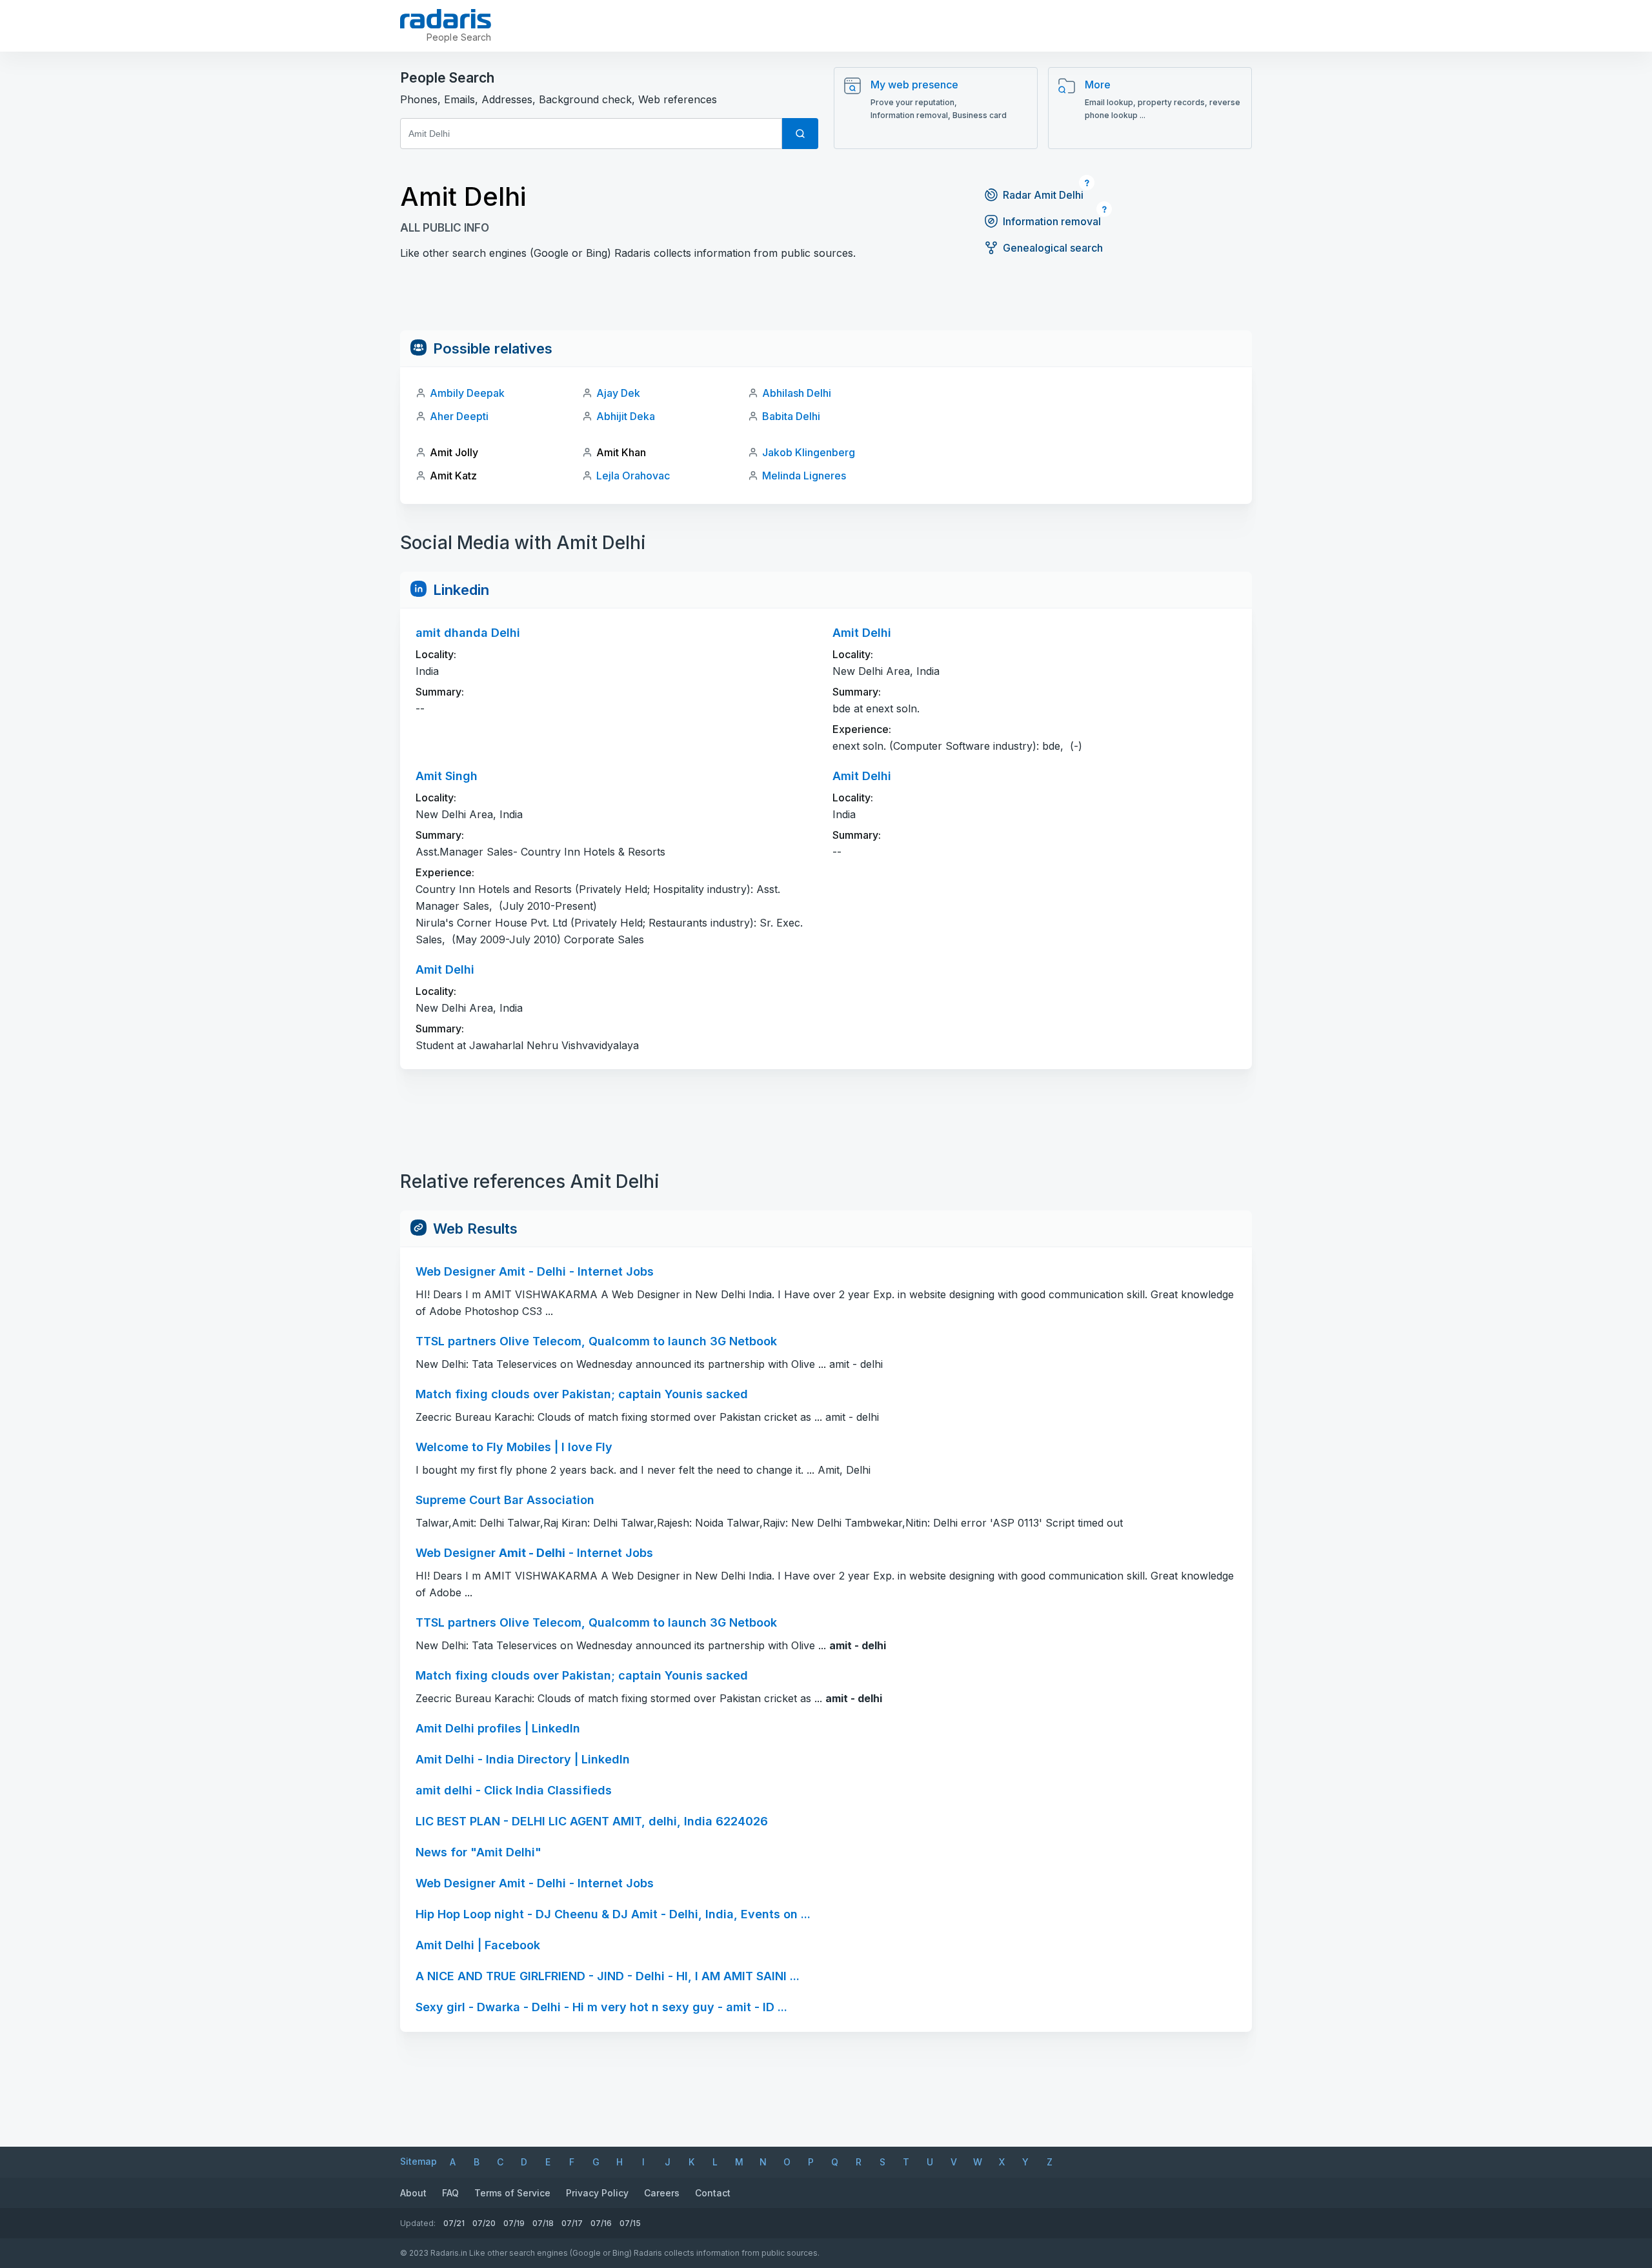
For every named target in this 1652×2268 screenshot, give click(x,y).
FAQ (450, 2193)
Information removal (1052, 221)
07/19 (514, 2223)
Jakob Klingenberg (809, 452)
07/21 (454, 2223)
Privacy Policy (597, 2193)
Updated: (418, 2223)
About (413, 2193)
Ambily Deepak (467, 393)
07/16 (601, 2223)
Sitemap (418, 2161)
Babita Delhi (791, 416)
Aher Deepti (459, 416)
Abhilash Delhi (797, 393)
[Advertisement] (826, 301)
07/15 (630, 2223)
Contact (713, 2193)
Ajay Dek (618, 393)
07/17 (572, 2223)
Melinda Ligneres (804, 476)
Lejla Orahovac (633, 476)
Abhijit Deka (626, 416)
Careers (662, 2193)
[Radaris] (446, 19)
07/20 (484, 2223)
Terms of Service (512, 2193)
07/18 (543, 2223)
